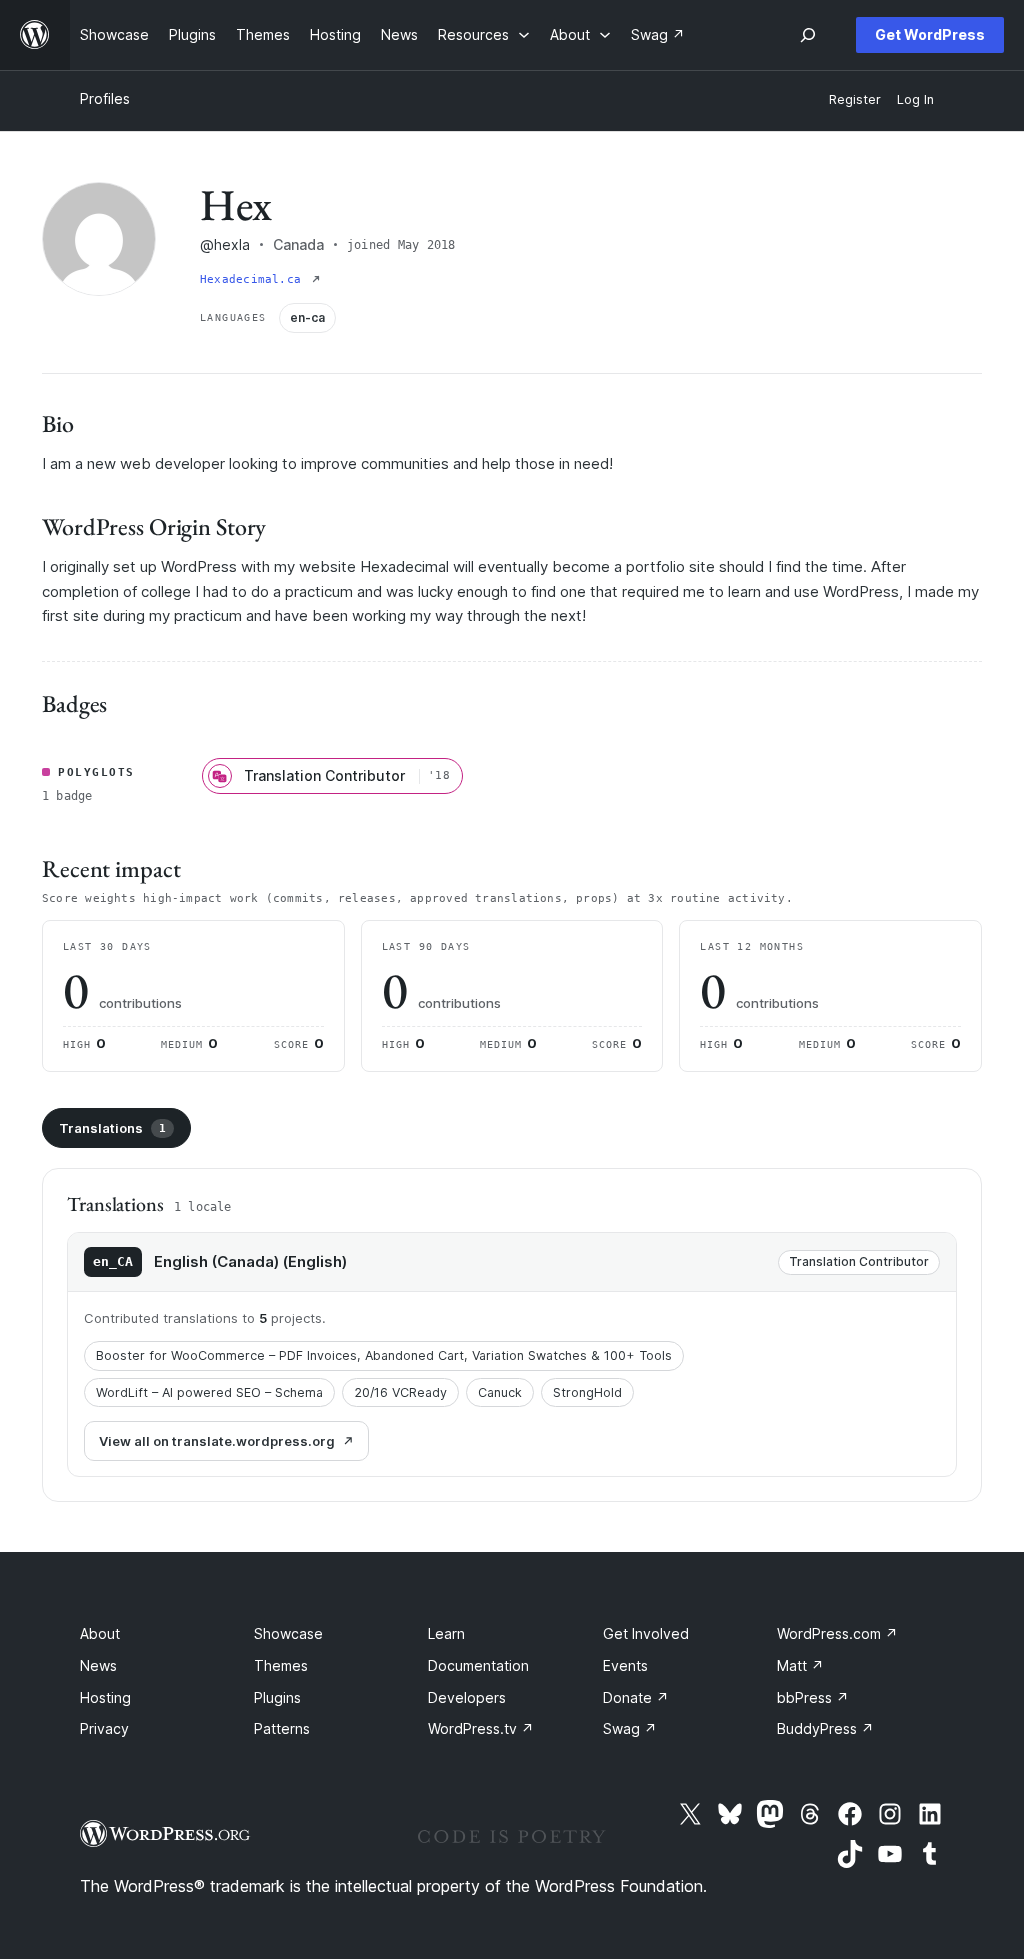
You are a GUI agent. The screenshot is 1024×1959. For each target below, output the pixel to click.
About (100, 1633)
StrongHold (587, 1392)
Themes (281, 1665)
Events (625, 1665)
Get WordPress (930, 34)
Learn (446, 1633)
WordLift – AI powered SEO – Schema (209, 1392)
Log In (915, 99)
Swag (630, 1728)
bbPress (813, 1697)
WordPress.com (837, 1633)
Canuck (500, 1392)
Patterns (282, 1728)
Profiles (105, 98)
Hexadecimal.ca (254, 279)
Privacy (104, 1728)
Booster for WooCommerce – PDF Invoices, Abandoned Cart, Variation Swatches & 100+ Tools (384, 1355)
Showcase (288, 1633)
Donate (636, 1697)
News (98, 1665)
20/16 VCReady (400, 1392)
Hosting (105, 1697)
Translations (112, 1128)
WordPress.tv (481, 1728)
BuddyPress (825, 1728)
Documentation (478, 1665)
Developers (467, 1697)
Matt (800, 1665)
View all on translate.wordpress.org (217, 1441)
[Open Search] (808, 35)
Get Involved (646, 1633)
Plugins (277, 1697)
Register (855, 99)
